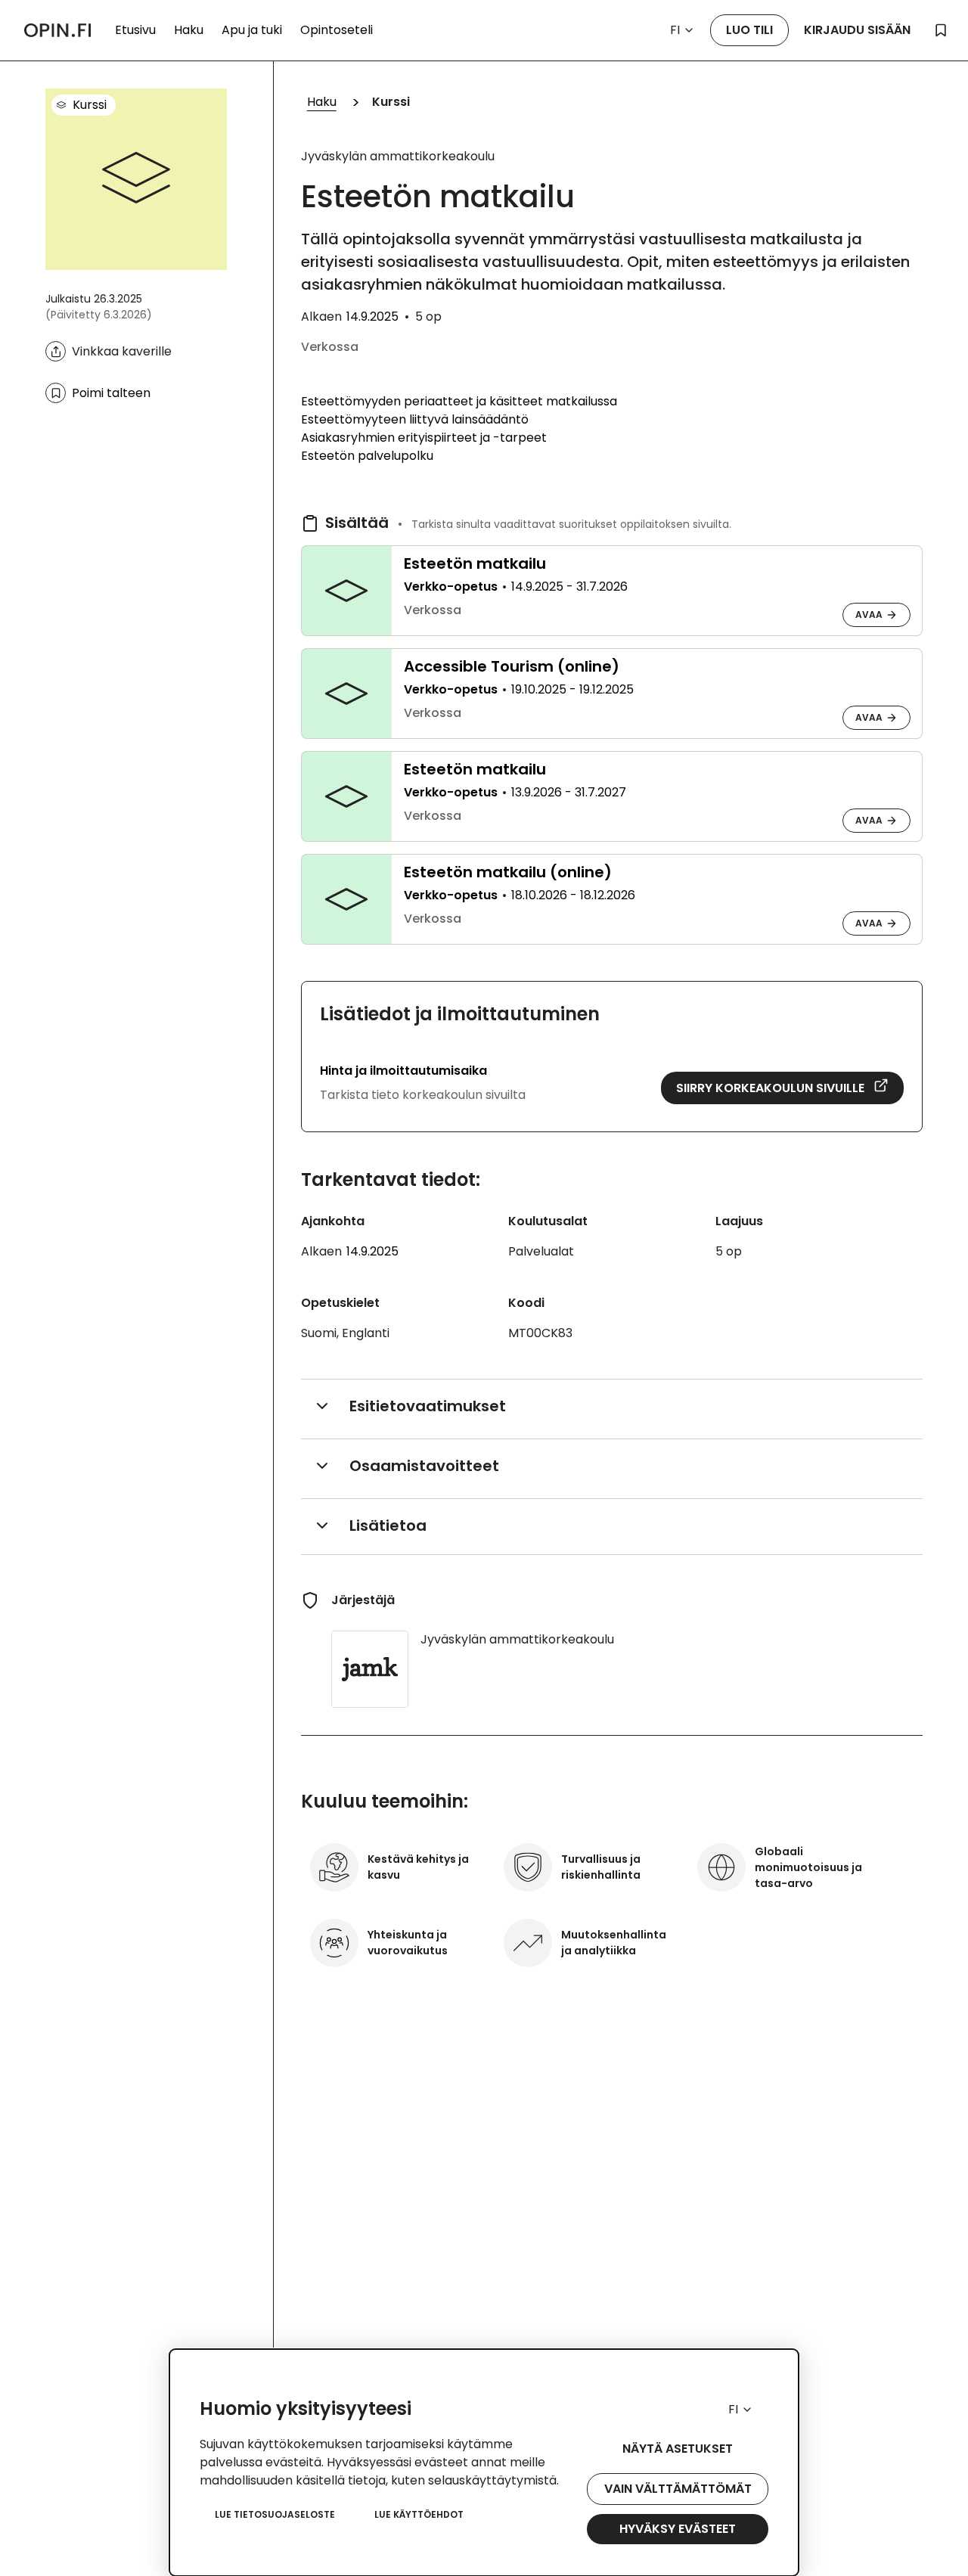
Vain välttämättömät (678, 2489)
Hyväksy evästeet (678, 2529)
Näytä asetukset (678, 2449)
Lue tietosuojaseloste (275, 2514)
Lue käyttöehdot (419, 2514)
